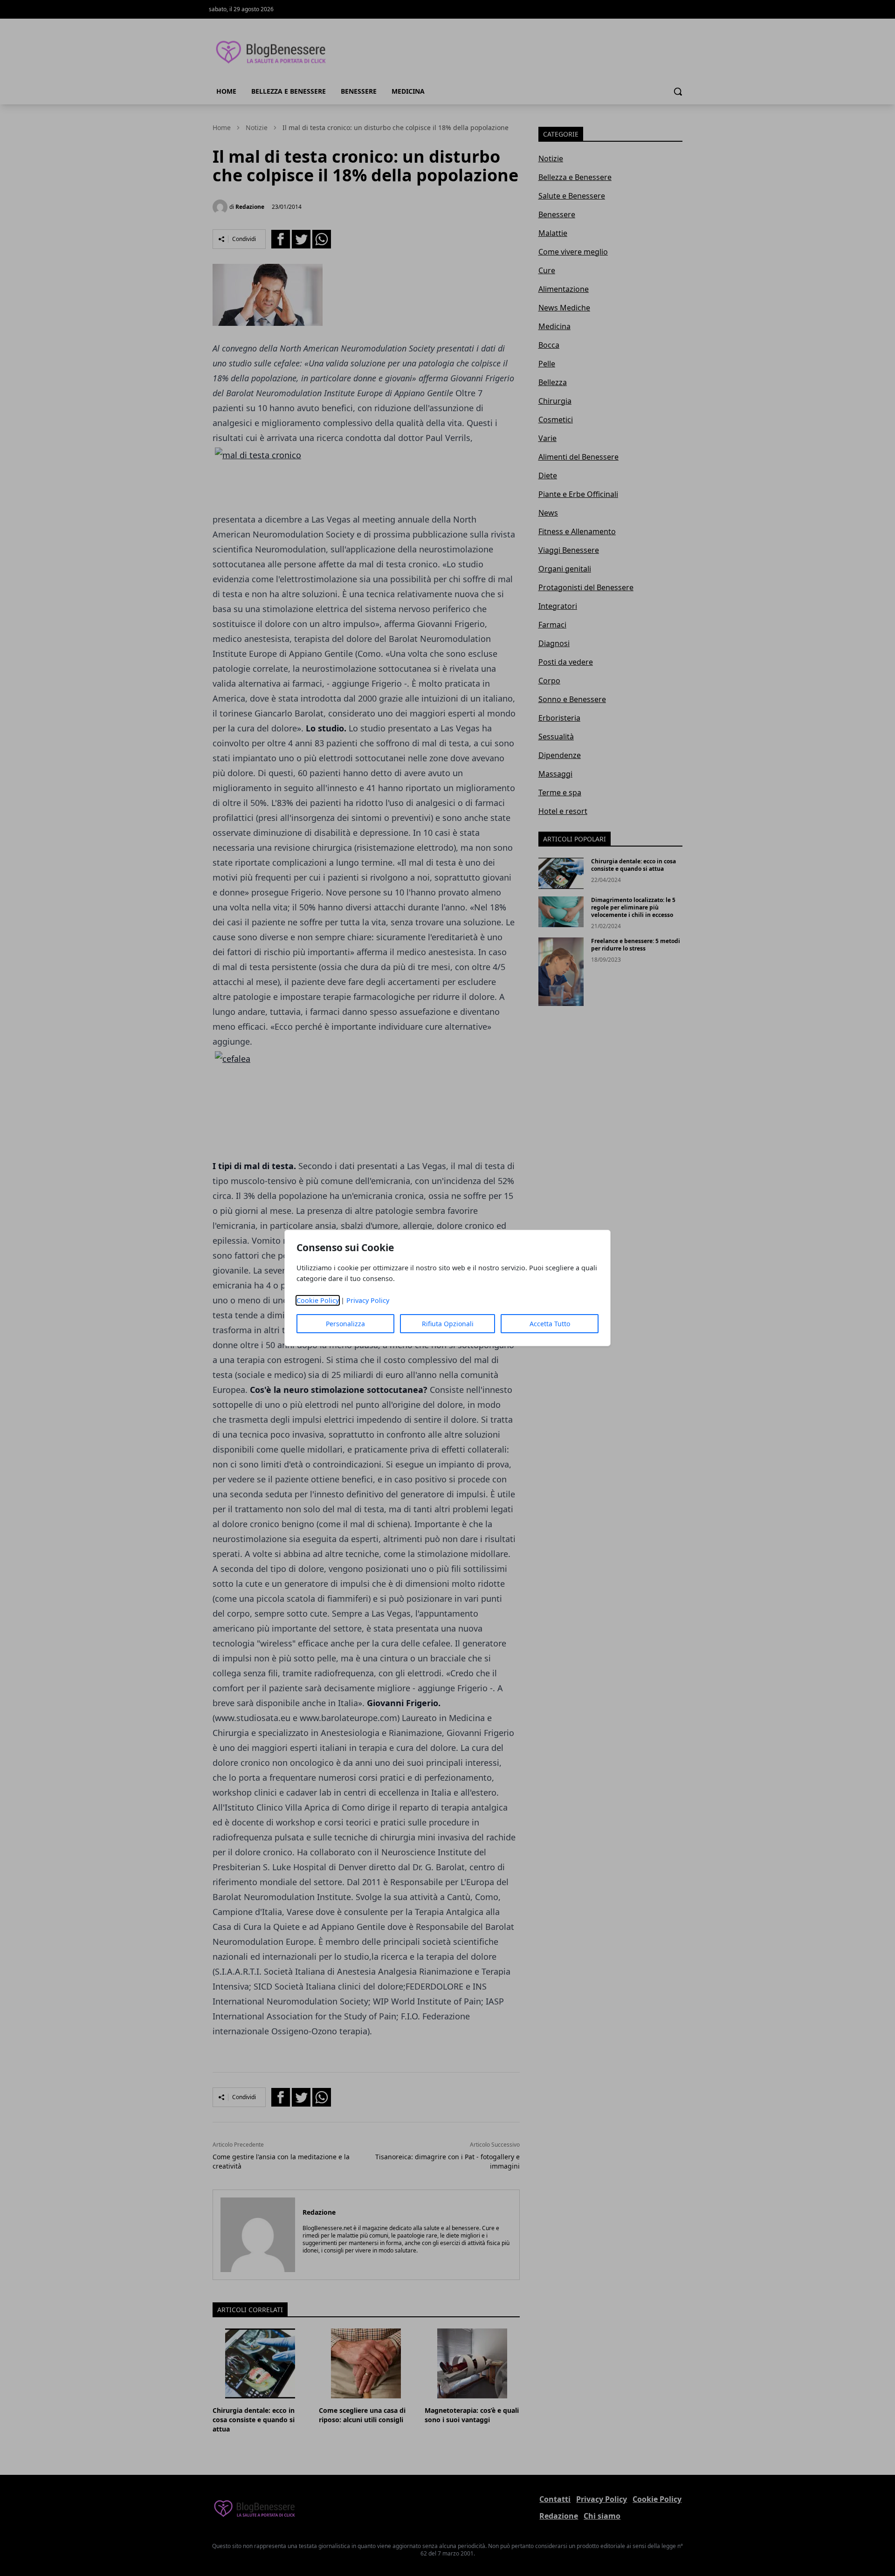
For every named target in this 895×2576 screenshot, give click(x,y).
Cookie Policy (318, 1300)
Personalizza (345, 1324)
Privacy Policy (368, 1300)
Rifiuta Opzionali (448, 1324)
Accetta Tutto (550, 1324)
